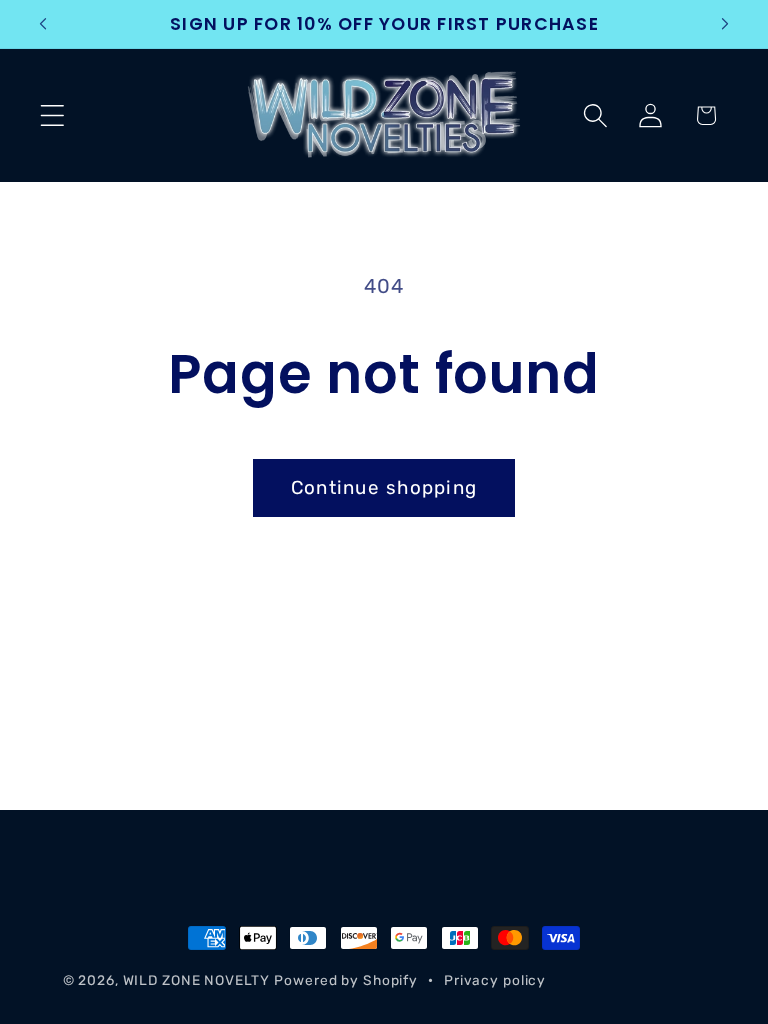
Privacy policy (495, 980)
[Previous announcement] (43, 24)
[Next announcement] (725, 24)
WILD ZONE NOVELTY (196, 980)
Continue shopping (384, 487)
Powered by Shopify (346, 980)
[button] (52, 115)
